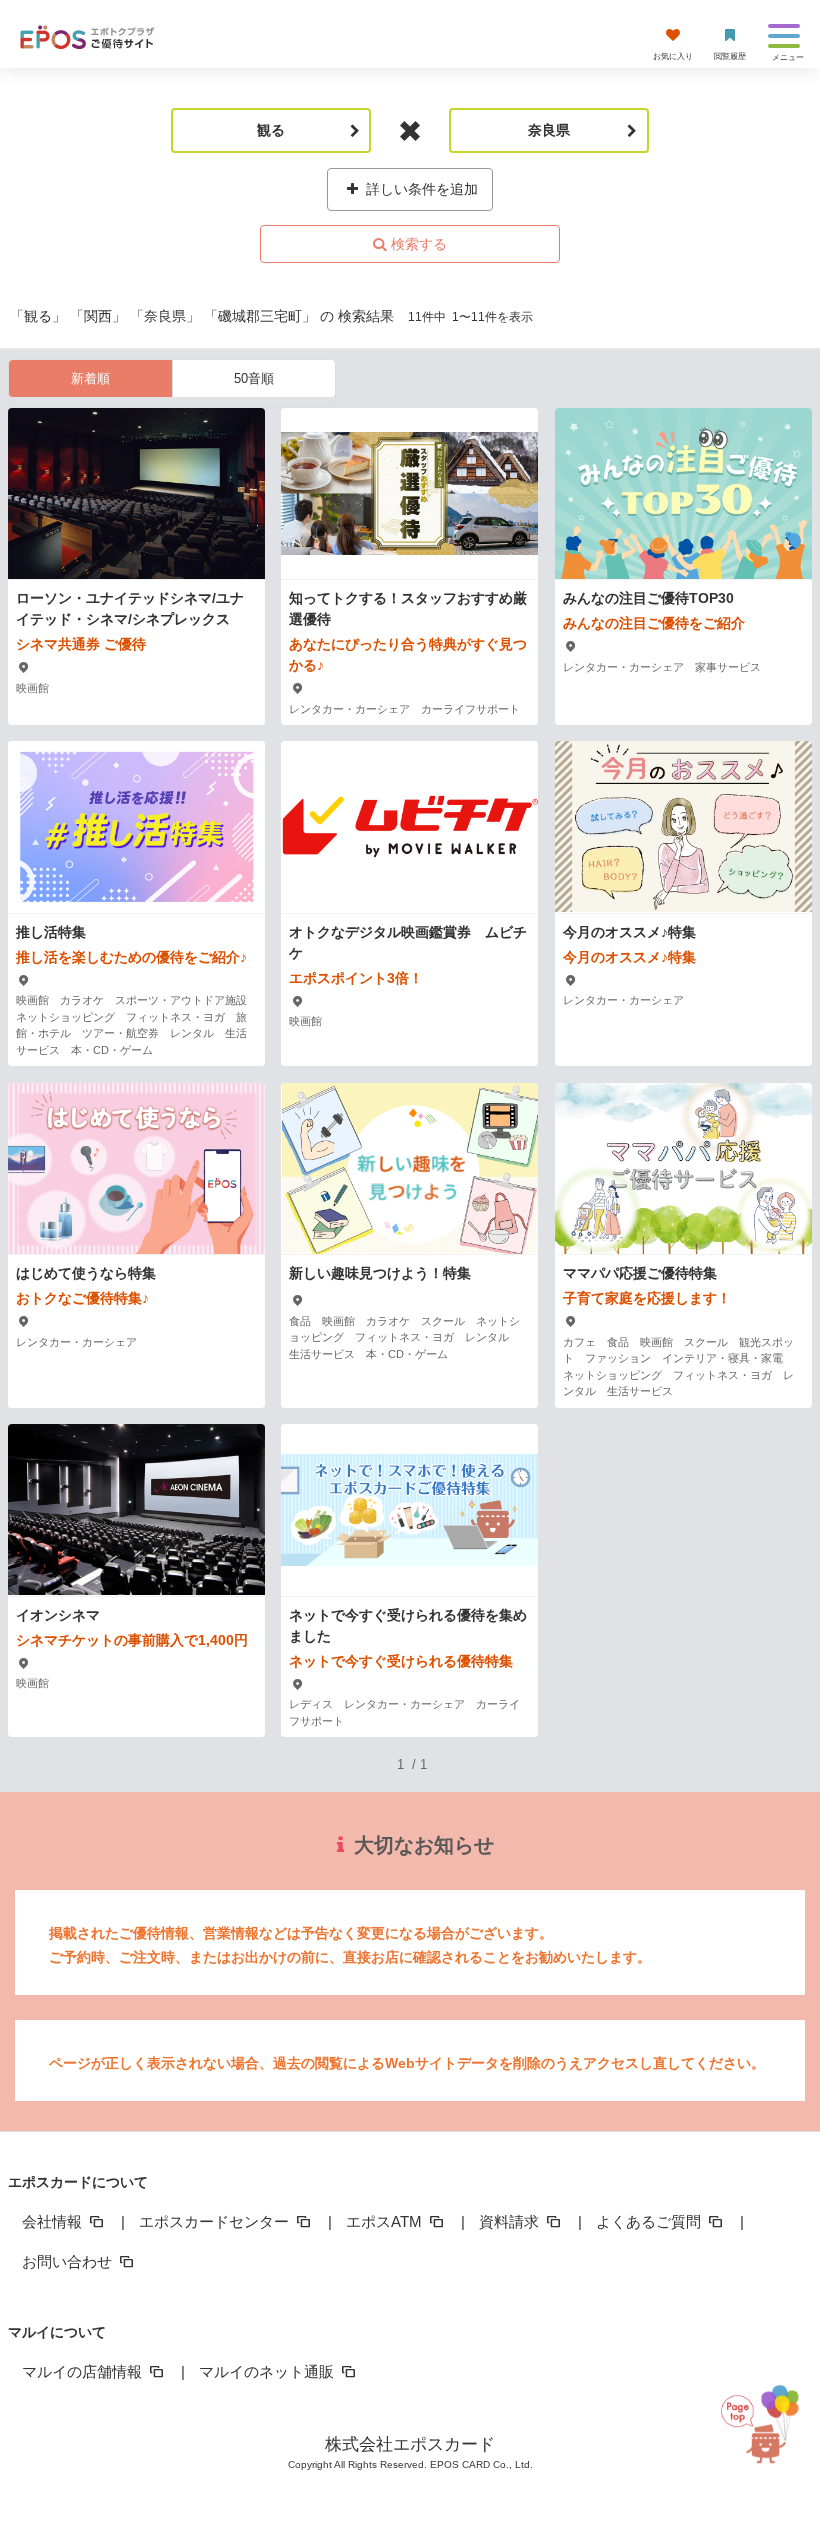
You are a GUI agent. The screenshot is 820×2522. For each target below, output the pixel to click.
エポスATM (386, 2221)
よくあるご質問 (650, 2221)
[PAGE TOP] (764, 2422)
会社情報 (54, 2221)
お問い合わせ (69, 2261)
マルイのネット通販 (268, 2371)
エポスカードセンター (216, 2221)
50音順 (254, 378)
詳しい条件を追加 (420, 189)
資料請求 (511, 2221)
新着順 (90, 378)
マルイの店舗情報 (84, 2371)
